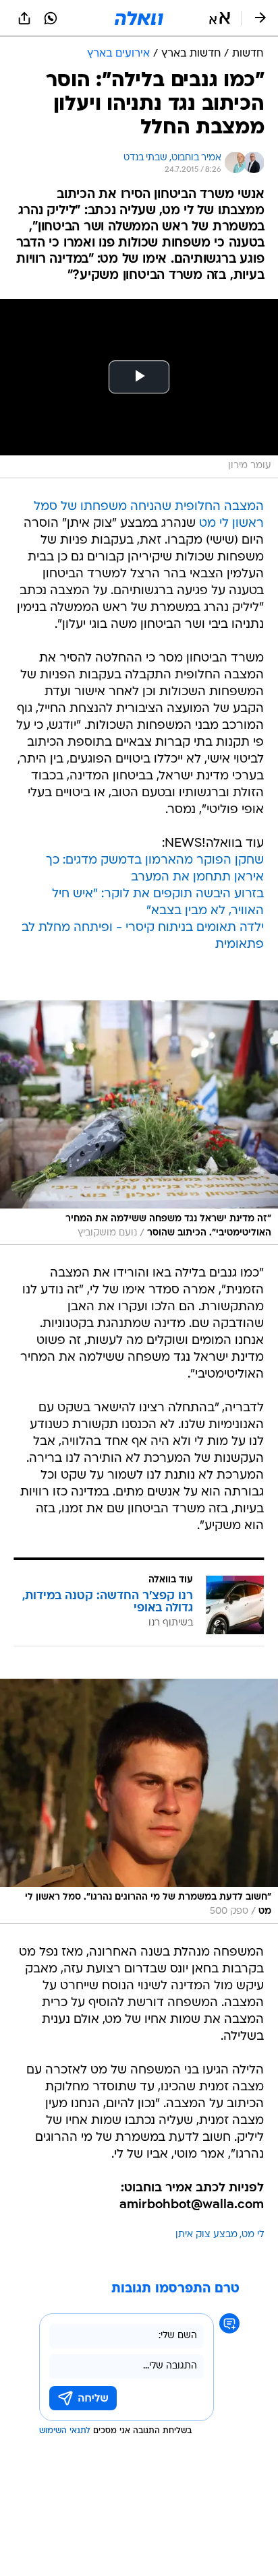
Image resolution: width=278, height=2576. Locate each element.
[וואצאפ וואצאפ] (51, 18)
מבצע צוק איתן (206, 2235)
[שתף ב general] (24, 18)
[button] (220, 18)
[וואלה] (139, 18)
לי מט (253, 2235)
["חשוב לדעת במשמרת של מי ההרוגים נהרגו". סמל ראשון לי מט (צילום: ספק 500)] (139, 1801)
